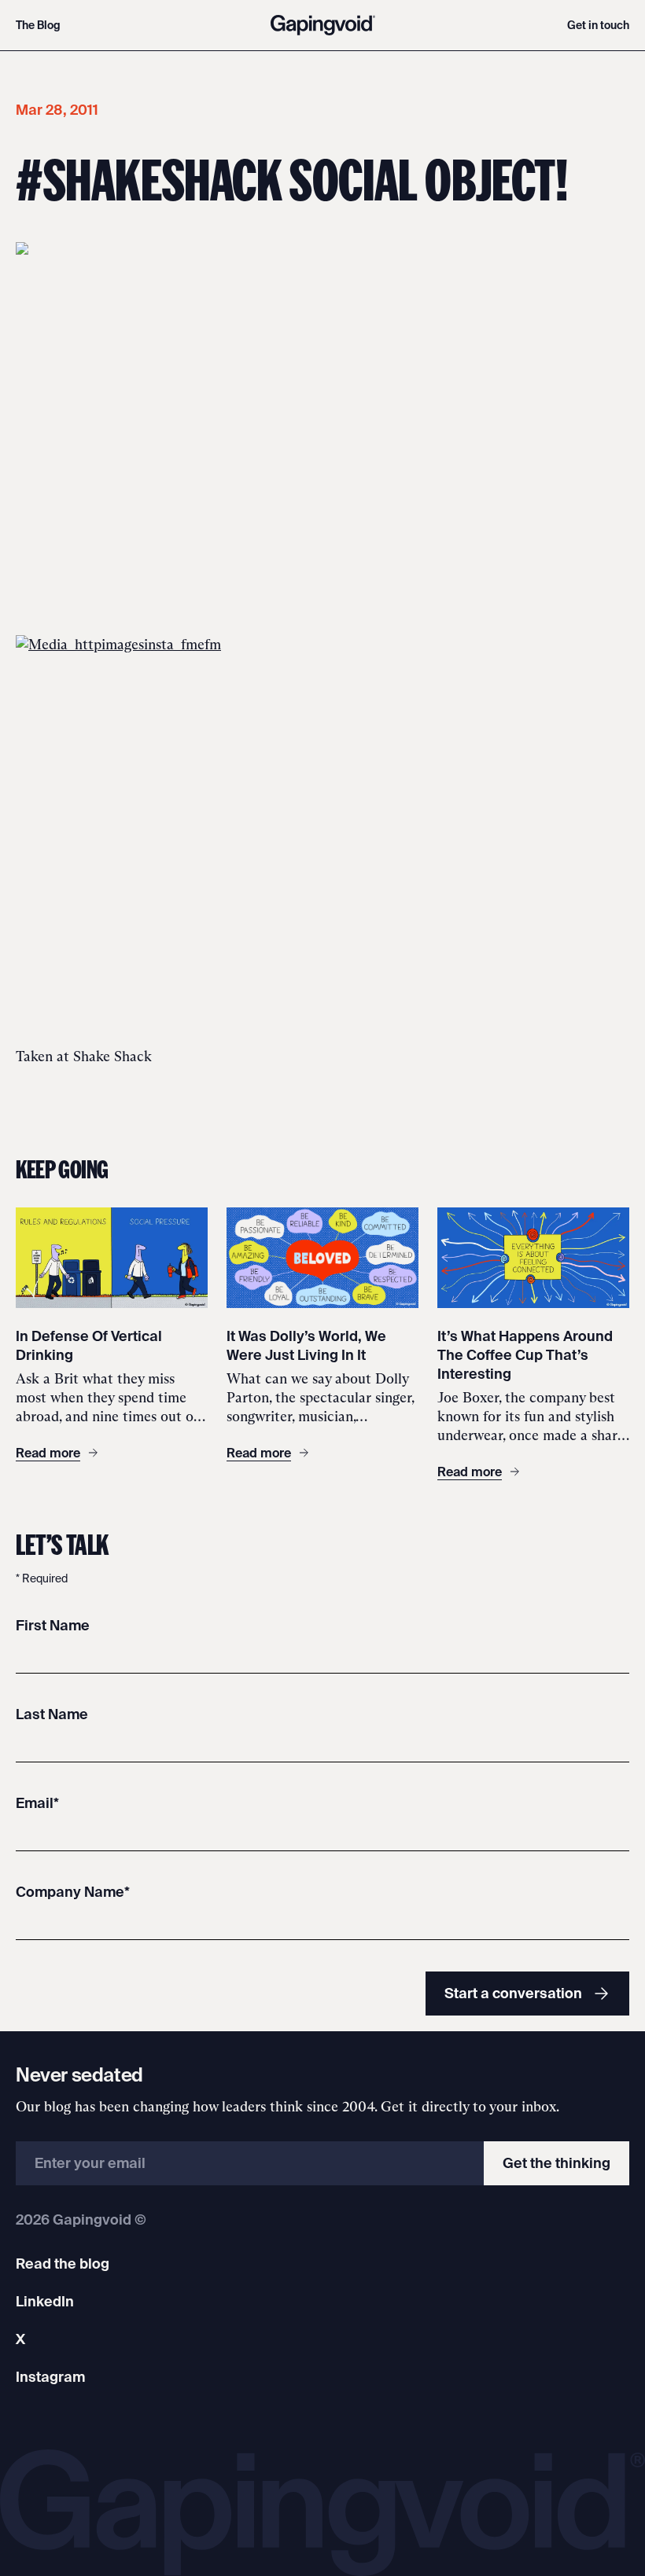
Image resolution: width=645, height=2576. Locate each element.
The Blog (38, 25)
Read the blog (63, 2264)
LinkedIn (45, 2301)
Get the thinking (557, 2163)
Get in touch (598, 25)
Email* (37, 1803)
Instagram (50, 2377)
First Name (53, 1625)
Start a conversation (513, 1993)
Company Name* (73, 1892)
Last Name (52, 1714)
